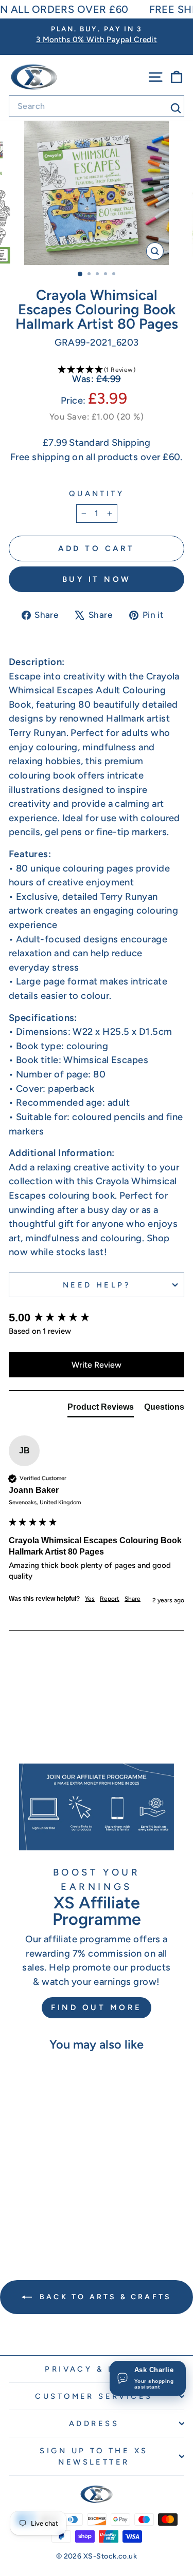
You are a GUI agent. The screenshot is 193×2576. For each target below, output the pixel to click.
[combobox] (97, 106)
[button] (97, 370)
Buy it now (97, 579)
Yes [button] (90, 1599)
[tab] (101, 1409)
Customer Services (94, 2396)
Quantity (97, 494)
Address (94, 2423)
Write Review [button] (97, 1365)
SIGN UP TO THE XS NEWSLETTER (94, 2456)
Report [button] (110, 1599)
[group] (97, 1318)
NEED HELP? (97, 1285)
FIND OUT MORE (97, 2007)
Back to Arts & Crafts (104, 2297)
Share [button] (133, 1599)
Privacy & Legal (94, 2369)
